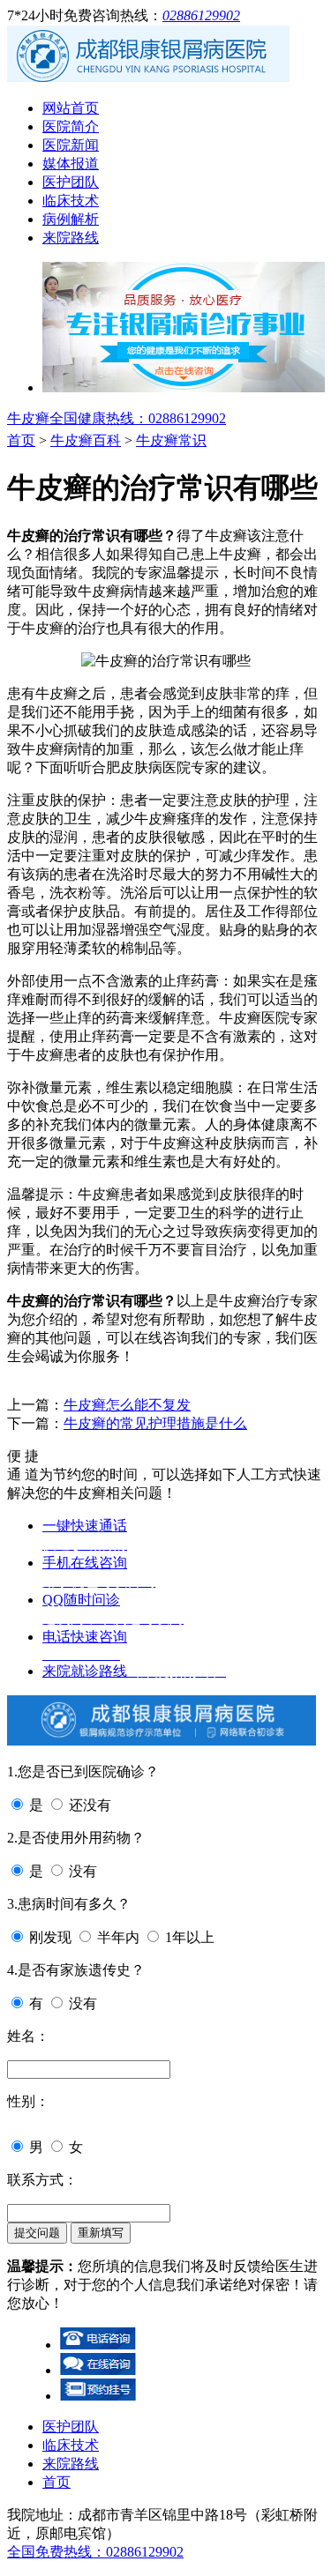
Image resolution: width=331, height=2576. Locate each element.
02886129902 (201, 15)
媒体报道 (71, 164)
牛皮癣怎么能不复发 (127, 1405)
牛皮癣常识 (171, 440)
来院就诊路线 (134, 1671)
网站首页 (71, 108)
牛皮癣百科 (86, 440)
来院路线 (71, 238)
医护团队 (71, 182)
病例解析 (71, 219)
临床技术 (71, 201)
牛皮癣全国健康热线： (117, 418)
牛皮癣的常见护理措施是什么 (155, 1423)
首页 (21, 440)
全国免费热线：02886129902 (95, 2552)
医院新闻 (71, 145)
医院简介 (71, 127)
